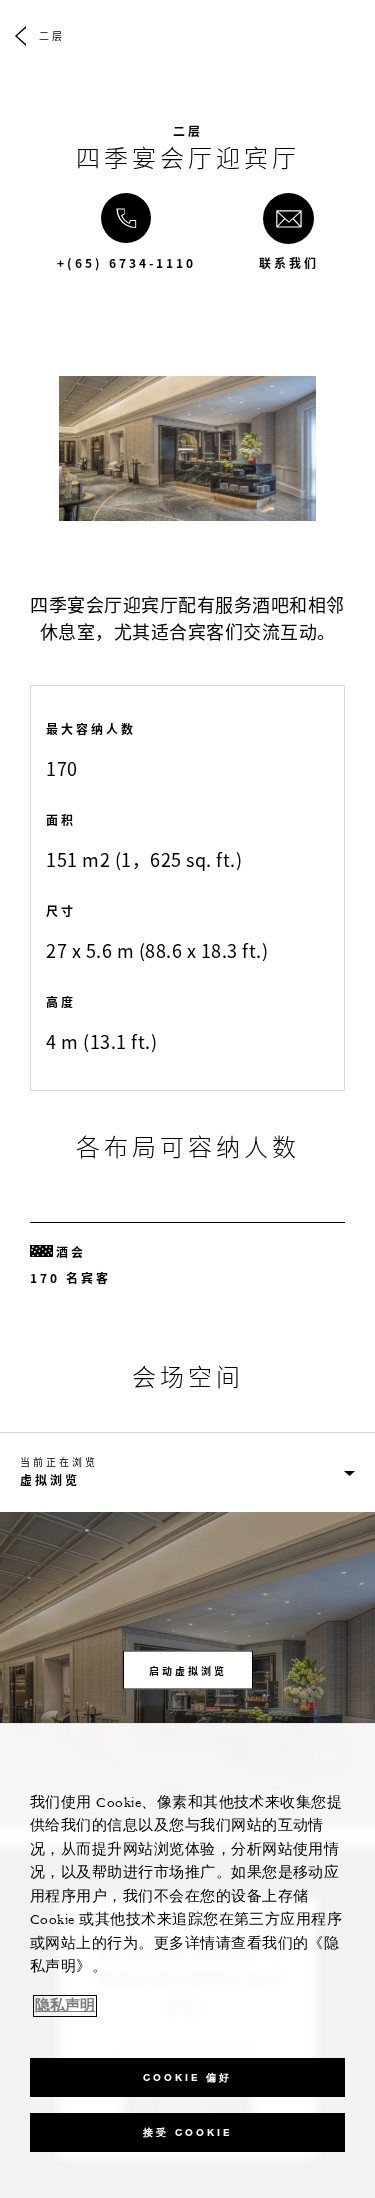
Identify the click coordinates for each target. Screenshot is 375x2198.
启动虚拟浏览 (188, 1669)
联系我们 (289, 262)
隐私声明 (65, 2006)
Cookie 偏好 (187, 2077)
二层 (52, 35)
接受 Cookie (187, 2132)
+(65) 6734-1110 (126, 262)
